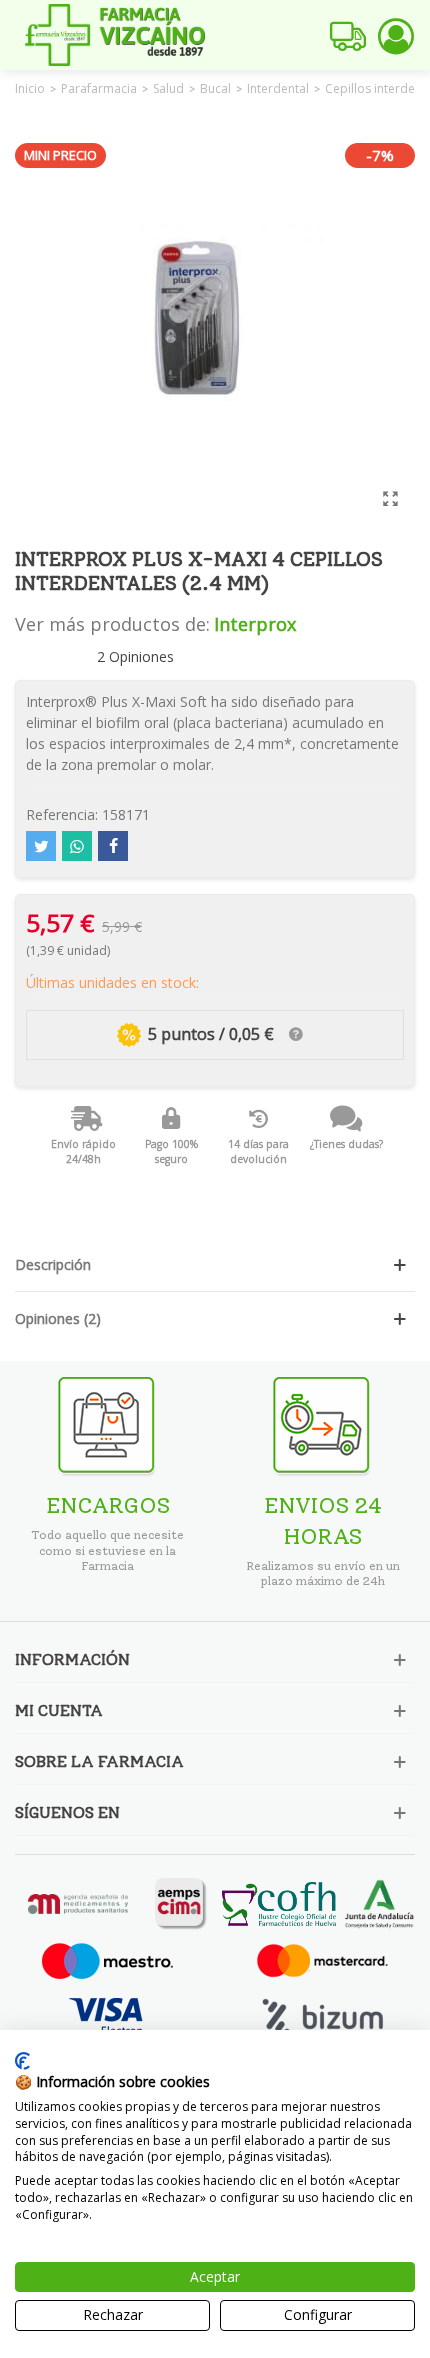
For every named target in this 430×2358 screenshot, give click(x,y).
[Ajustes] (396, 35)
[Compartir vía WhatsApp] (77, 846)
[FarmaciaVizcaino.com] (115, 35)
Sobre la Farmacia (99, 1761)
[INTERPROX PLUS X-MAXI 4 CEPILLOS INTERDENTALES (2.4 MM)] (390, 498)
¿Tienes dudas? (346, 1144)
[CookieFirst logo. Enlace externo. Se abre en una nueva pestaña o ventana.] (22, 2061)
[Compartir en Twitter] (41, 846)
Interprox (255, 624)
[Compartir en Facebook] (113, 846)
